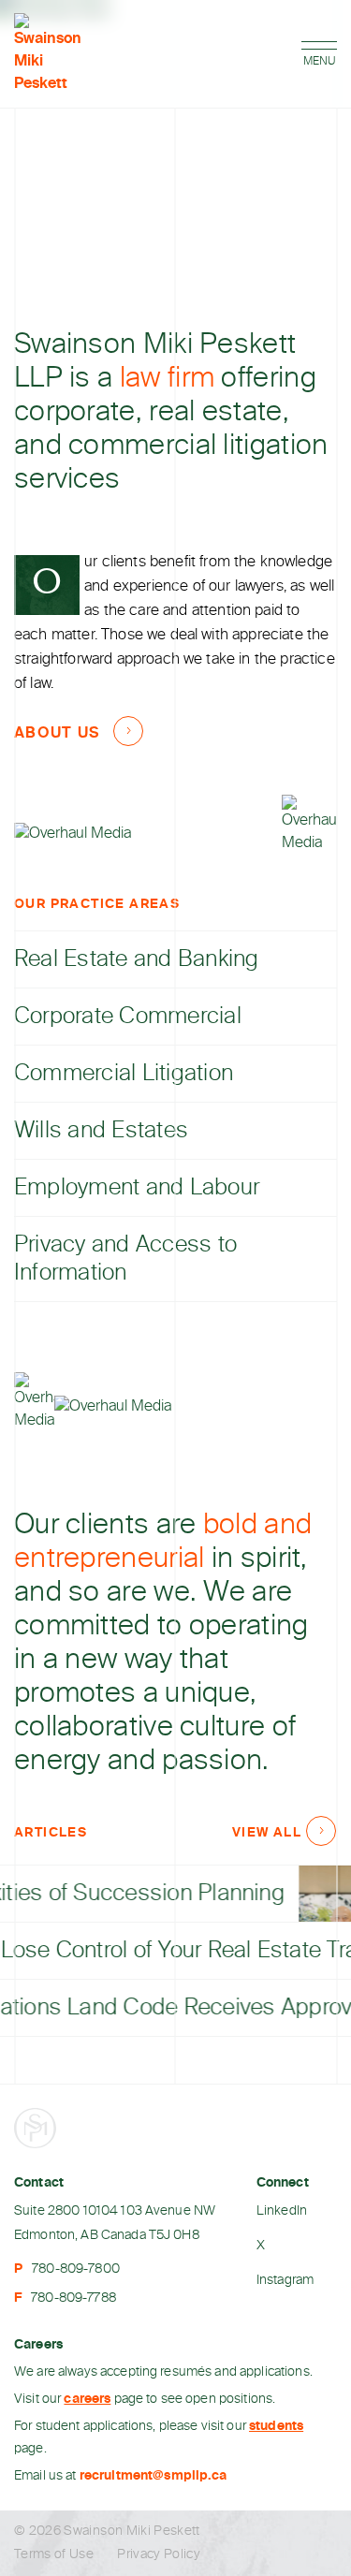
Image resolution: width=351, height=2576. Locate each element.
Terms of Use (54, 2554)
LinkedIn (282, 2211)
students (276, 2426)
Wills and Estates (101, 1131)
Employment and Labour (137, 1188)
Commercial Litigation (124, 1074)
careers (87, 2399)
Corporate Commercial (128, 1017)
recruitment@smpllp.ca (154, 2476)
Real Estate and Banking (137, 959)
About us (57, 734)
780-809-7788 (73, 2298)
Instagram (285, 2280)
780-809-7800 (76, 2269)
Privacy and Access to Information (125, 1259)
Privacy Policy (159, 2554)
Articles (51, 1833)
